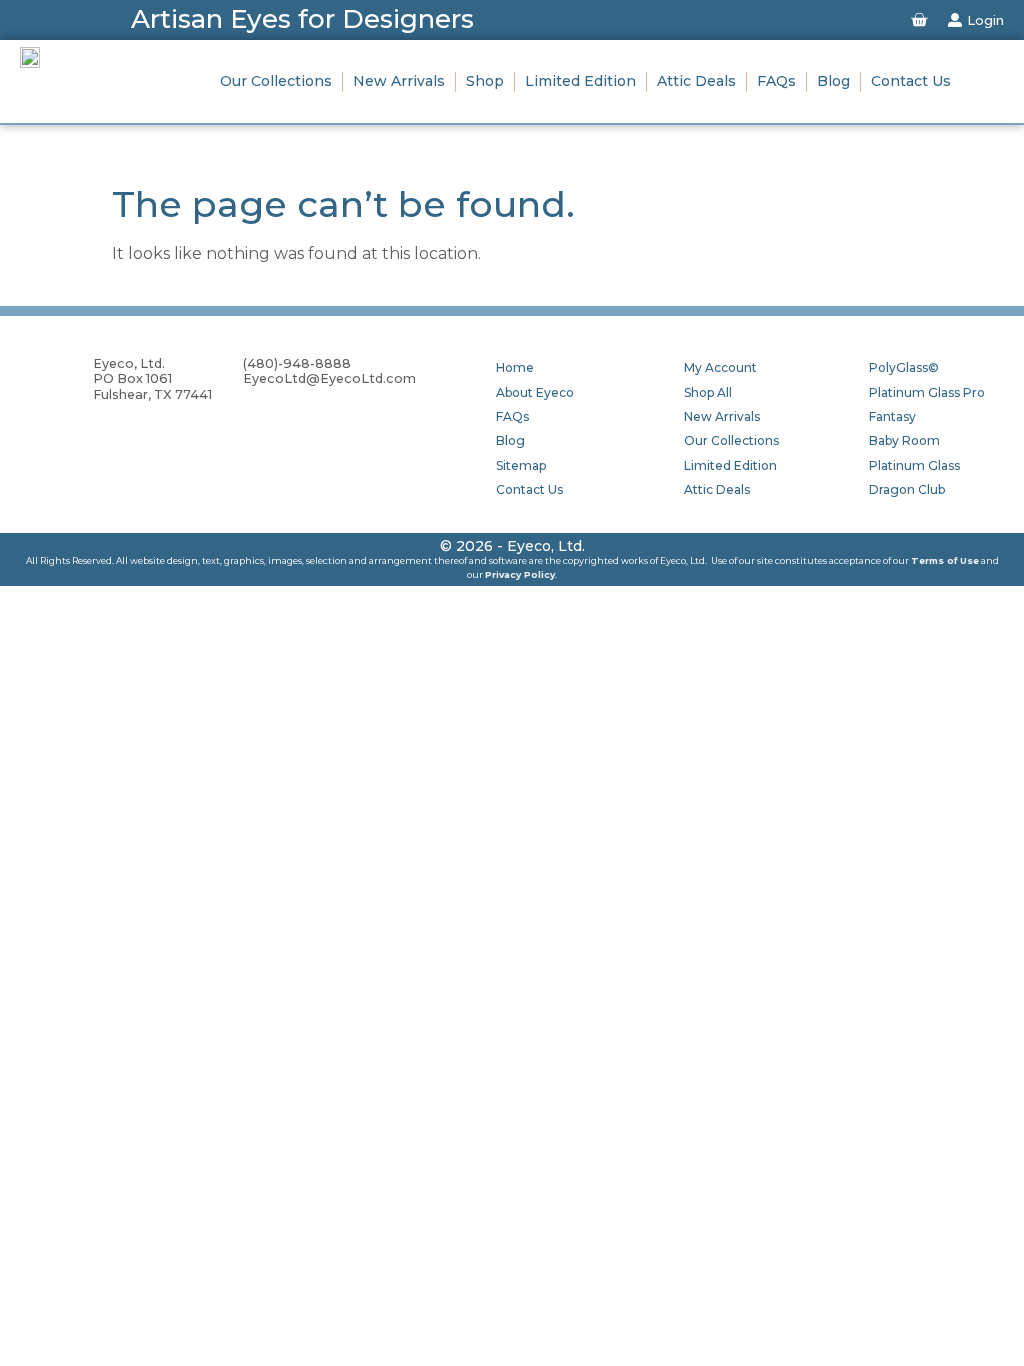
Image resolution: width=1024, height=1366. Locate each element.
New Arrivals (399, 81)
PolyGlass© (904, 367)
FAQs (776, 81)
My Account (720, 367)
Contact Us (911, 81)
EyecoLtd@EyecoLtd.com (329, 378)
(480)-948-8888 (297, 363)
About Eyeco (535, 392)
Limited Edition (580, 81)
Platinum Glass (914, 465)
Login (985, 20)
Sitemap (521, 465)
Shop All (708, 392)
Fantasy (892, 416)
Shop (485, 81)
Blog (833, 81)
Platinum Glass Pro (927, 392)
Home (515, 367)
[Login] (955, 20)
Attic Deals (696, 81)
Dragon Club (907, 489)
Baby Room (904, 440)
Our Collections (276, 81)
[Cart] (919, 20)
